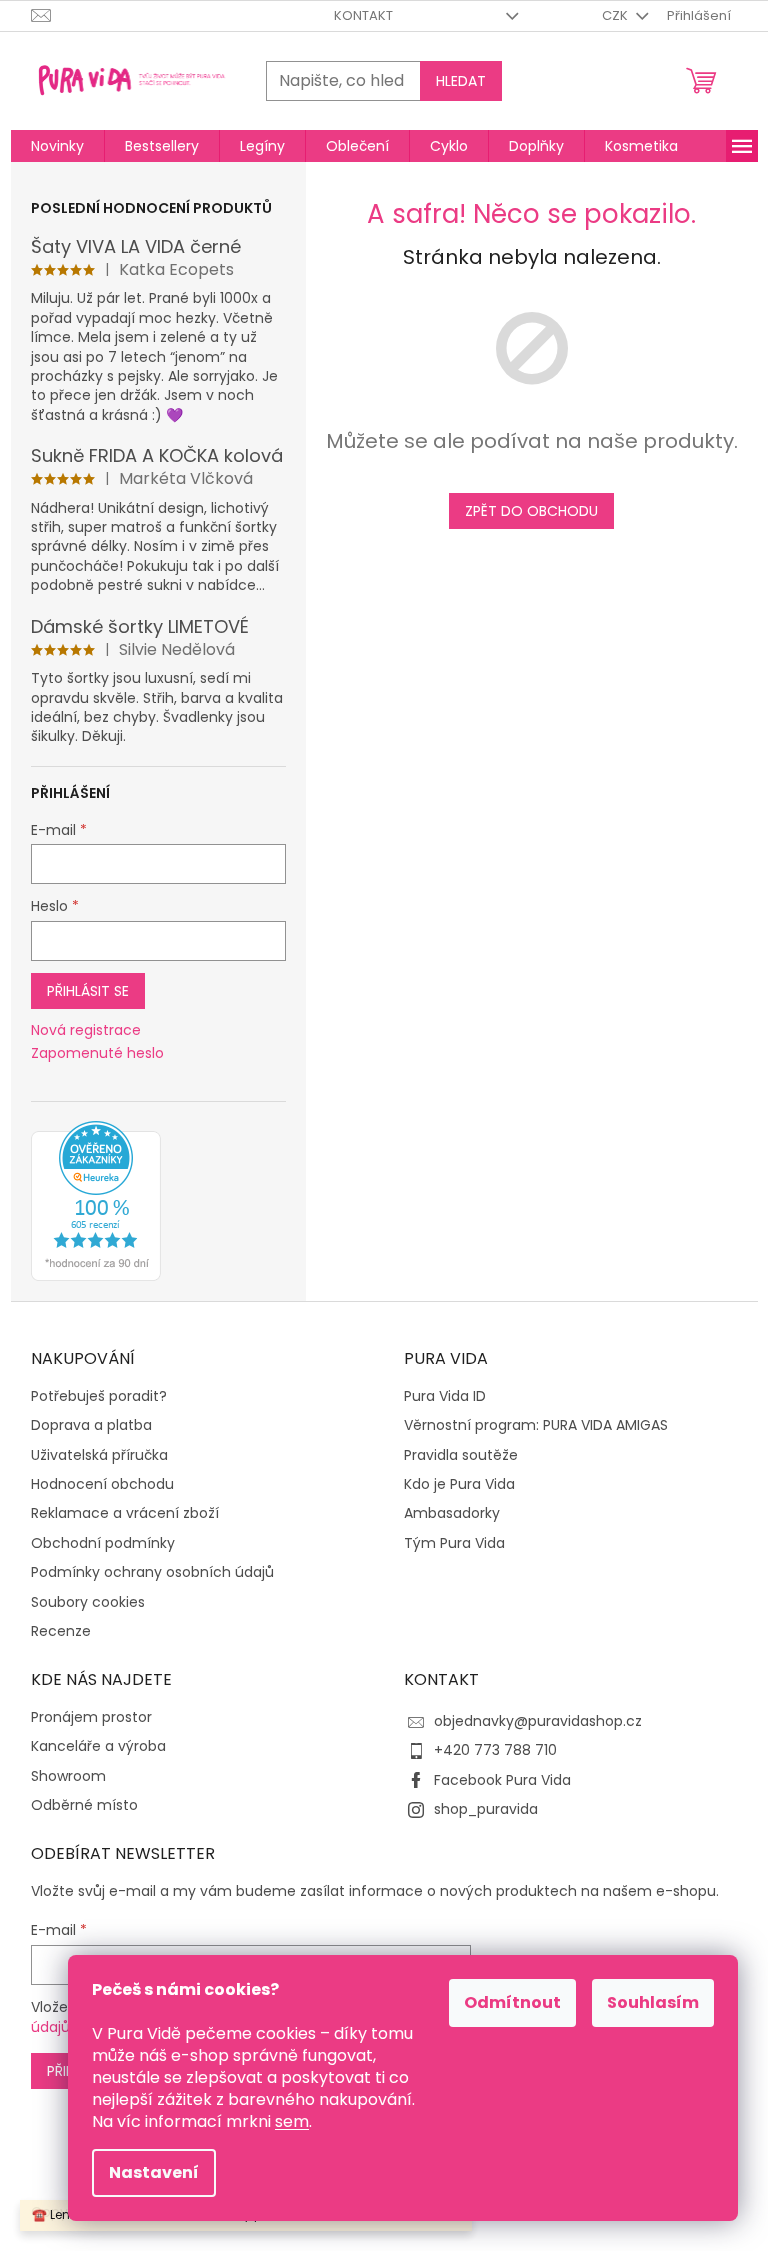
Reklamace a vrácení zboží (125, 1513)
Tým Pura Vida (454, 1543)
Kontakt (363, 15)
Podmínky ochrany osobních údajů (152, 1572)
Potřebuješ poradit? (99, 1396)
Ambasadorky (452, 1513)
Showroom (68, 1776)
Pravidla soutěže (461, 1455)
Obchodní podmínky (103, 1543)
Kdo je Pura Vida (459, 1484)
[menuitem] (57, 146)
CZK (616, 15)
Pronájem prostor (91, 1717)
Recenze (61, 1631)
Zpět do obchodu (531, 511)
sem (292, 2121)
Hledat (461, 81)
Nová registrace (86, 1030)
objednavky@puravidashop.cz (538, 1721)
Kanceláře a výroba (98, 1746)
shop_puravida (486, 1809)
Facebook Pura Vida (502, 1780)
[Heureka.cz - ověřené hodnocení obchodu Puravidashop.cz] (96, 1201)
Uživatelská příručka (99, 1455)
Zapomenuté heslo (97, 1053)
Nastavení (154, 2172)
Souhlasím (653, 2002)
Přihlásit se (88, 991)
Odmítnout (512, 2002)
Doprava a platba (91, 1425)
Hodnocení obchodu (102, 1484)
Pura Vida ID (445, 1396)
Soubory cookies (88, 1602)
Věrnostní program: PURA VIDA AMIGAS (536, 1425)
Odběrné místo (84, 1805)
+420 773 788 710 (495, 1750)
